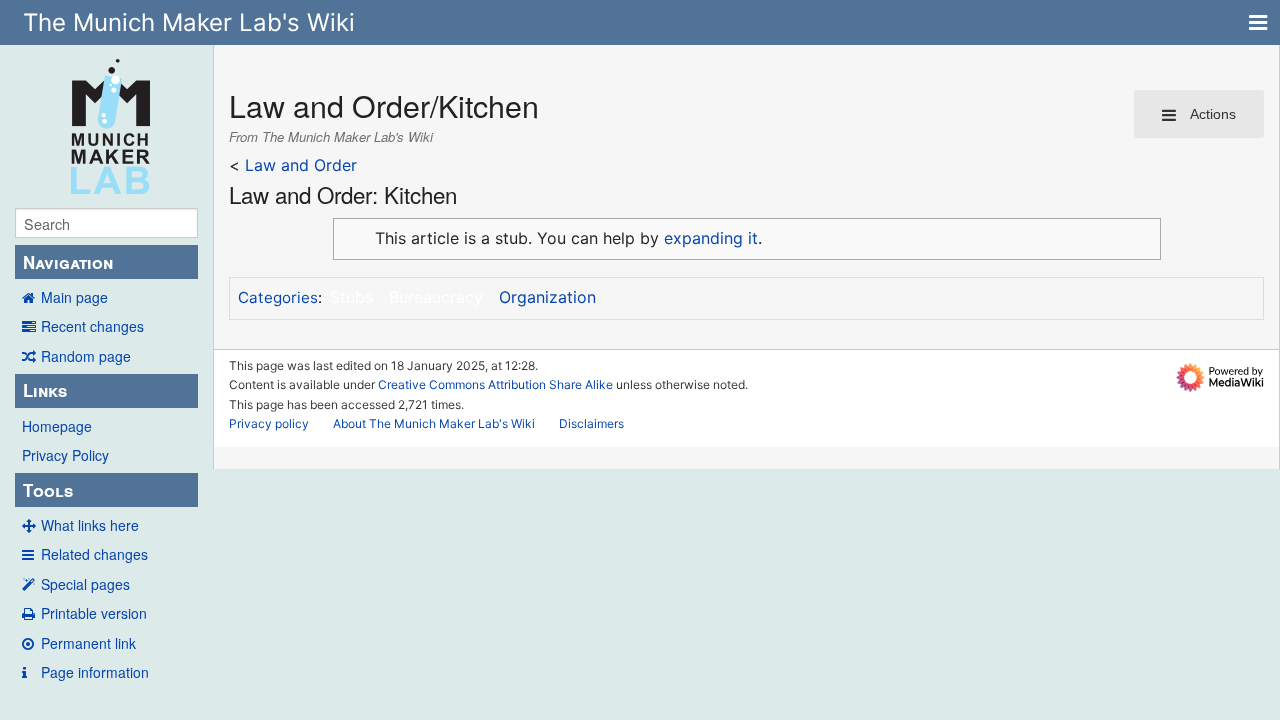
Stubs (351, 297)
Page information (95, 672)
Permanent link (88, 643)
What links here (90, 525)
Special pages (85, 584)
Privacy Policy (65, 455)
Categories (278, 297)
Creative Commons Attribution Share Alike (495, 384)
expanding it (711, 238)
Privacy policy (269, 423)
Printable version (94, 613)
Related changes (94, 554)
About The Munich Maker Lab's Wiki (434, 423)
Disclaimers (591, 423)
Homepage (57, 426)
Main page (74, 297)
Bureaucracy (436, 297)
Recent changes (92, 326)
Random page (86, 356)
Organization (547, 297)
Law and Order (301, 165)
